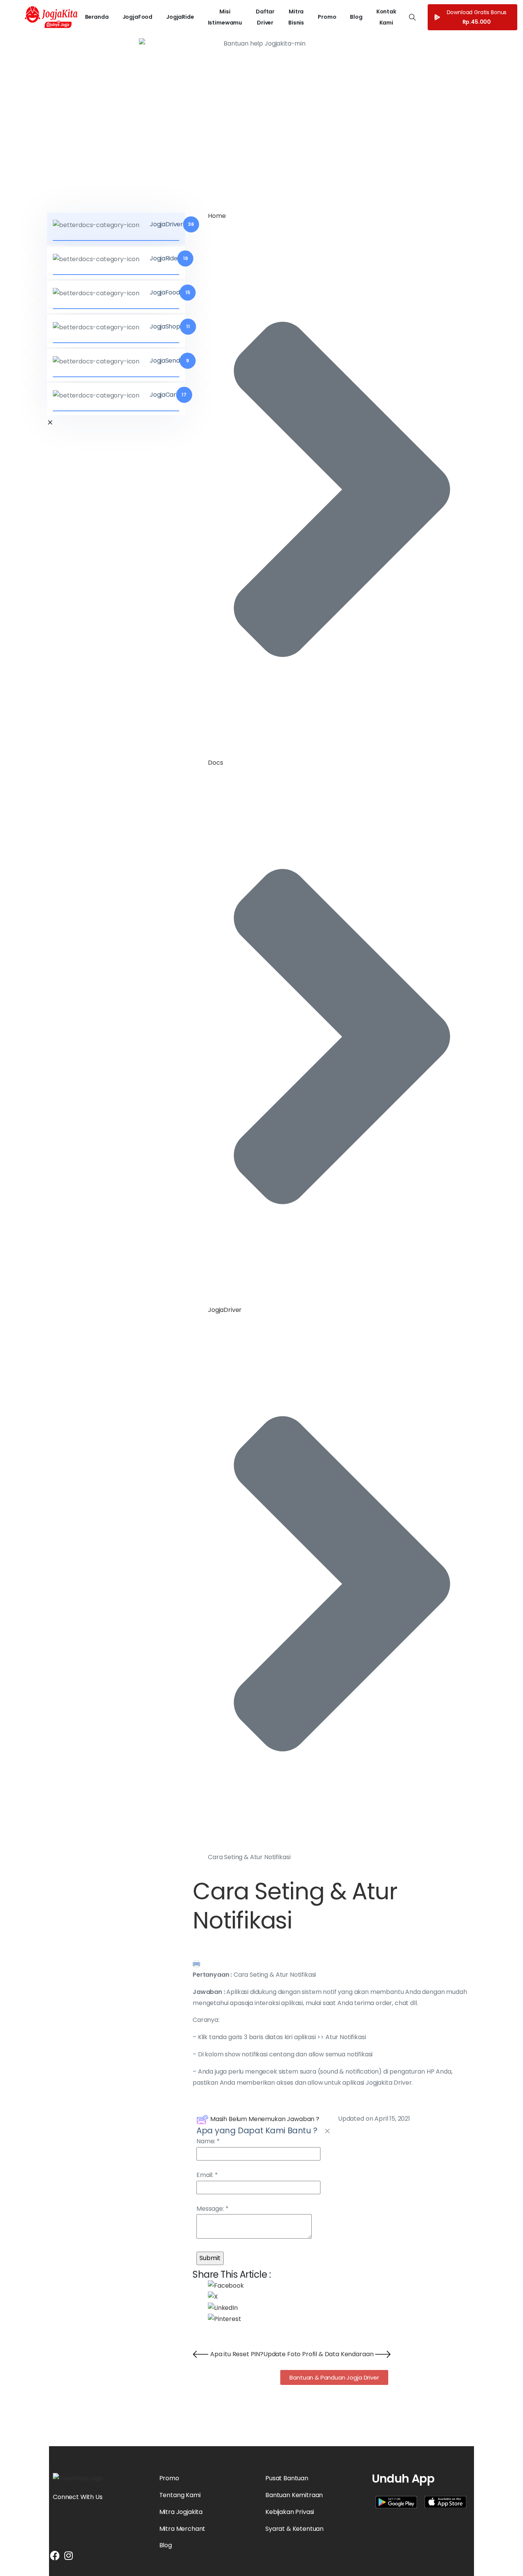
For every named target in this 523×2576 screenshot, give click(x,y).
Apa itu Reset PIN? (236, 2354)
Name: (208, 2141)
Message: (212, 2209)
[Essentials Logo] (78, 2479)
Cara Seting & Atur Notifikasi (295, 1906)
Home (217, 216)
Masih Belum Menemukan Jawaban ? (265, 2119)
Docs (215, 763)
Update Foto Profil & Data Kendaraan (319, 2354)
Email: (207, 2175)
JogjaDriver (225, 1310)
